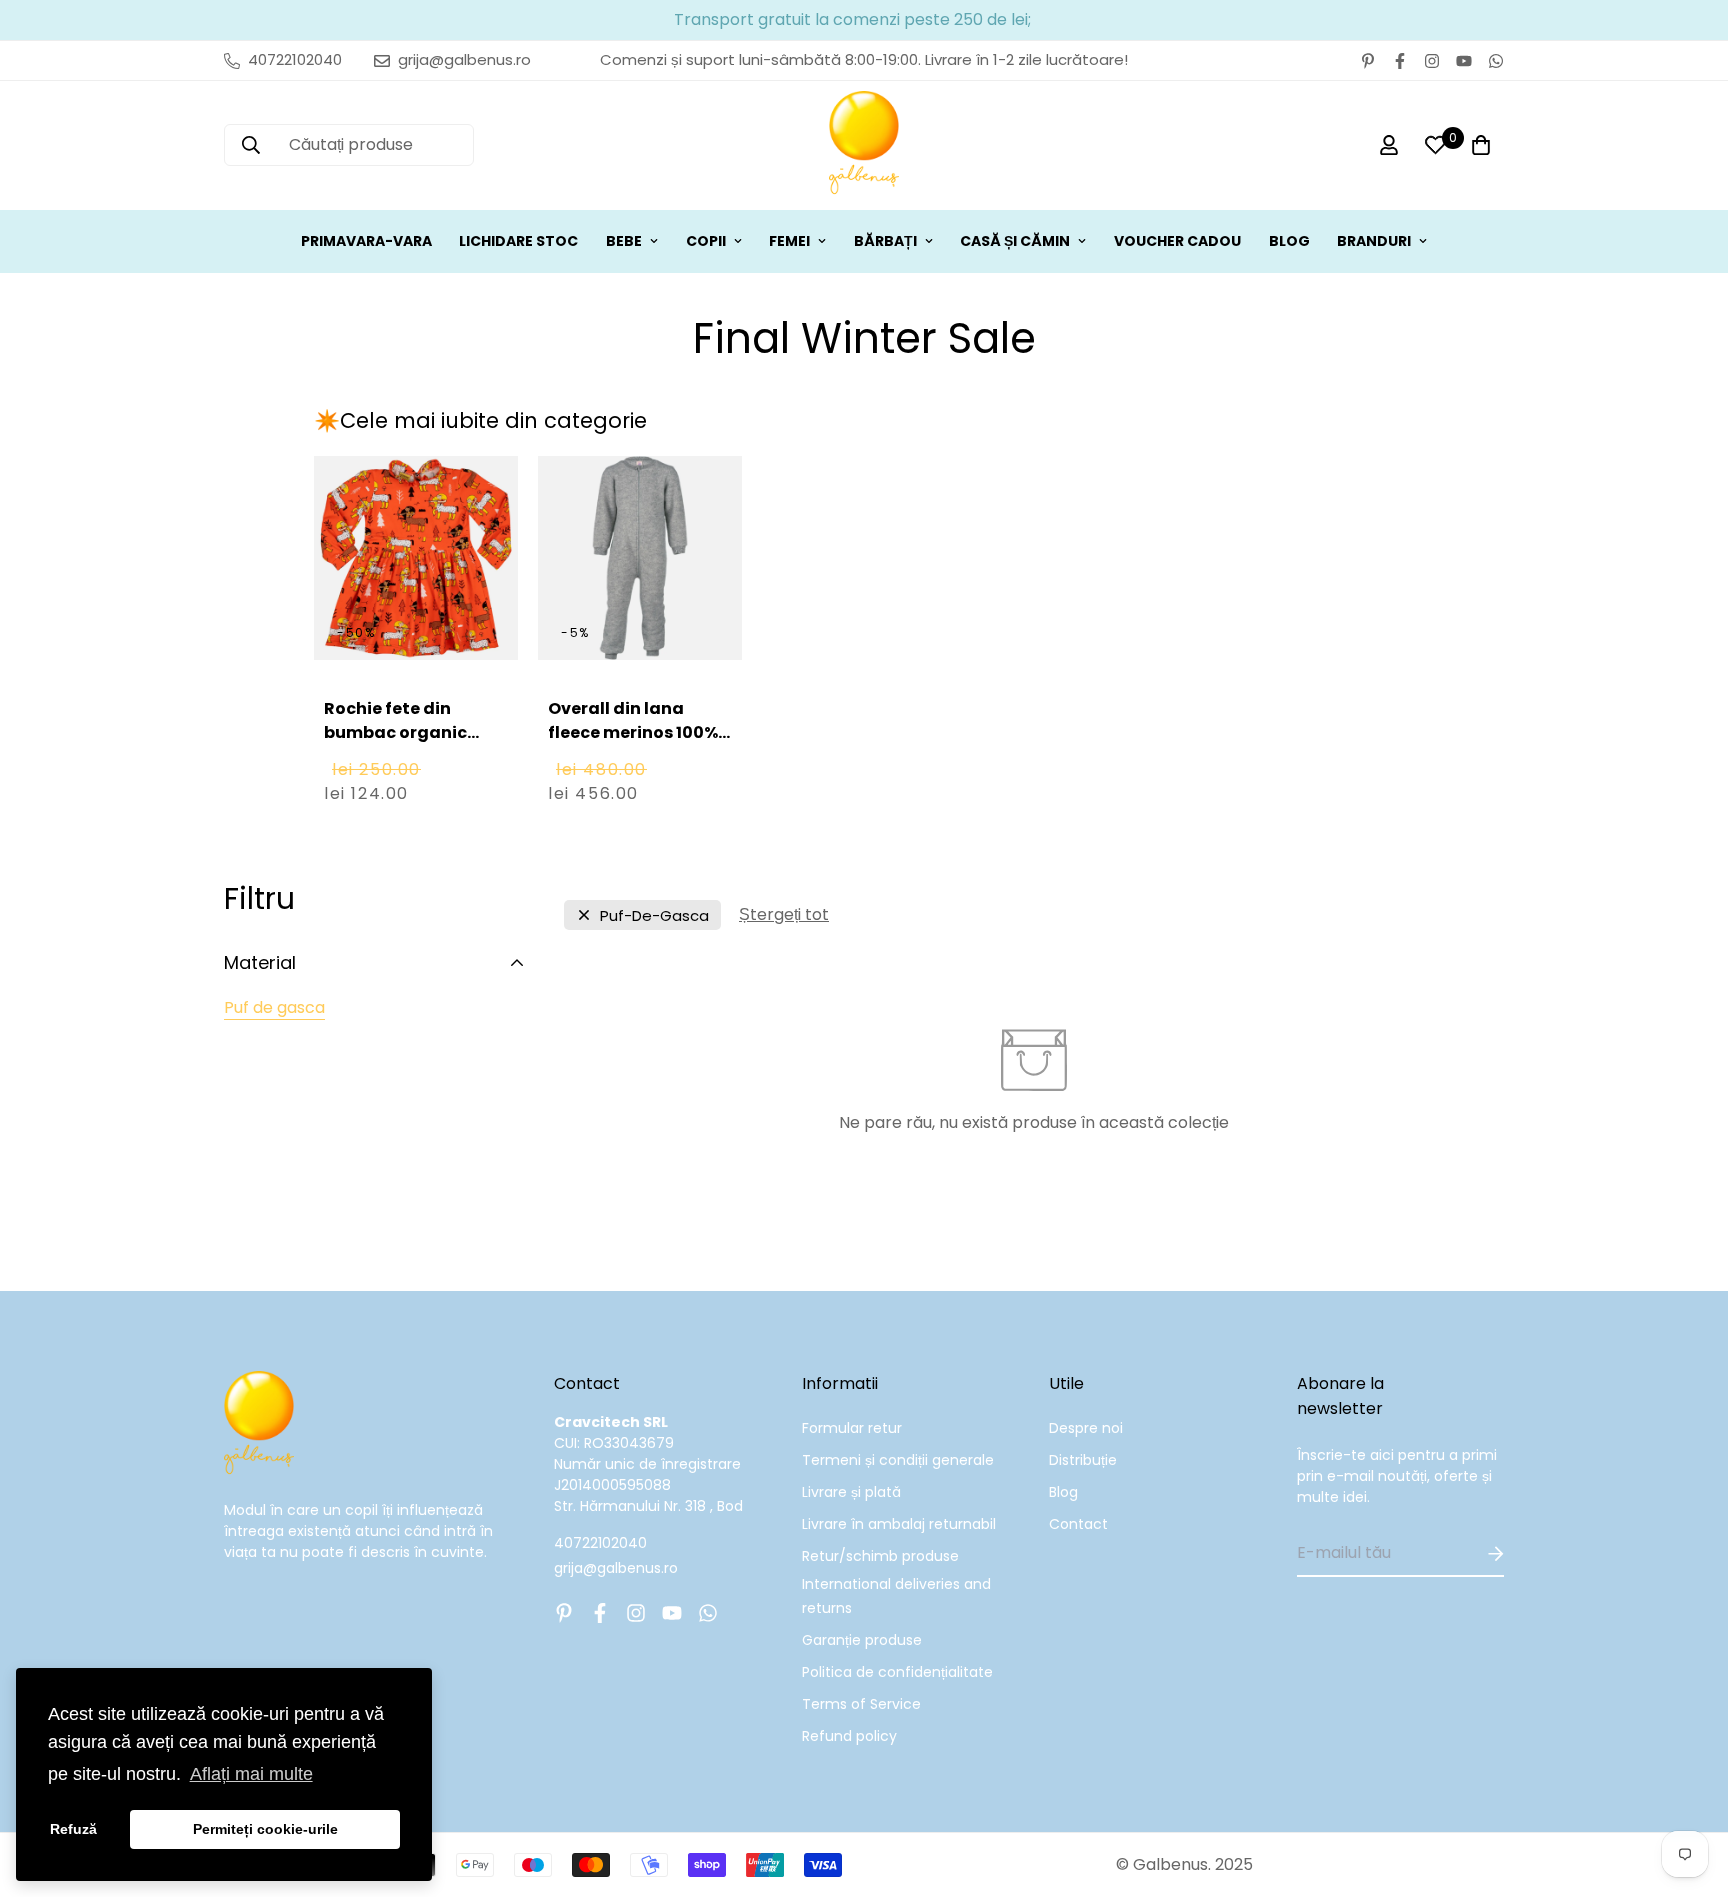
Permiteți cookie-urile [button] (265, 1829)
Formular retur (852, 1428)
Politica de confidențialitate (897, 1672)
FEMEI (789, 241)
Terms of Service (861, 1704)
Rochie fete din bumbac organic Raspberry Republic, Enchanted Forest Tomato (409, 756)
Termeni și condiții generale (898, 1460)
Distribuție (1083, 1460)
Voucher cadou (1177, 241)
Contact (1078, 1524)
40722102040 (600, 1543)
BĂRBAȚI (885, 241)
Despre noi (1086, 1428)
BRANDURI (1374, 241)
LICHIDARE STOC (518, 241)
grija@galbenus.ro (616, 1568)
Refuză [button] (73, 1829)
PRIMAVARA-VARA (366, 241)
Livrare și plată (851, 1492)
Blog (1063, 1492)
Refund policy (849, 1736)
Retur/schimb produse (880, 1556)
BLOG (1289, 241)
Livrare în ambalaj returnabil (899, 1524)
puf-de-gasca (654, 915)
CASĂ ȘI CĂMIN (1015, 241)
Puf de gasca (274, 1007)
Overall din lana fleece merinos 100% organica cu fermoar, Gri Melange (639, 744)
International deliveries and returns (896, 1596)
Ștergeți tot (784, 914)
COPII (706, 241)
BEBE (624, 241)
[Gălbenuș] (864, 145)
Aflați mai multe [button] (251, 1774)
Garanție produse (862, 1640)
